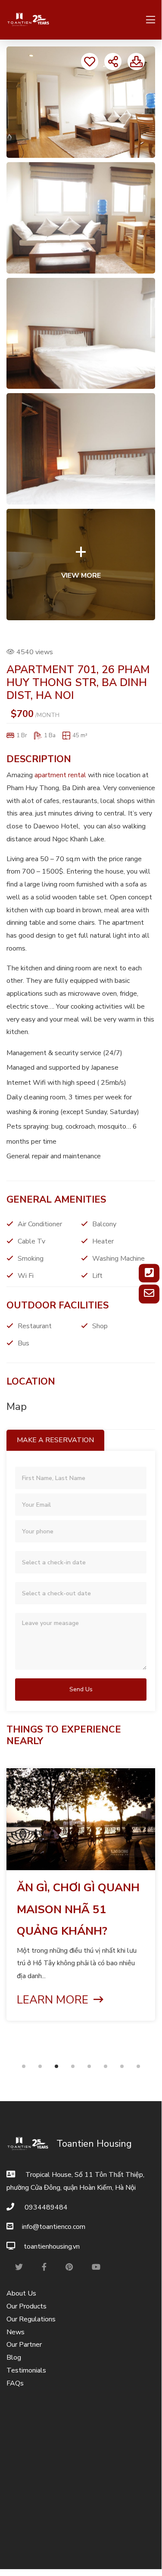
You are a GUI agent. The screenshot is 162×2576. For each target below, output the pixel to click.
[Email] (149, 1294)
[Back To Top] (142, 2549)
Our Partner (24, 2345)
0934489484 (45, 2207)
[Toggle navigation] (148, 20)
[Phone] (149, 1273)
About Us (21, 2293)
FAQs (15, 2383)
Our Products (26, 2306)
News (16, 2332)
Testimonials (26, 2370)
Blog (14, 2357)
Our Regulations (31, 2319)
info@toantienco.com (54, 2227)
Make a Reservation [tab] (55, 1440)
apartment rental (60, 775)
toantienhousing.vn (52, 2247)
